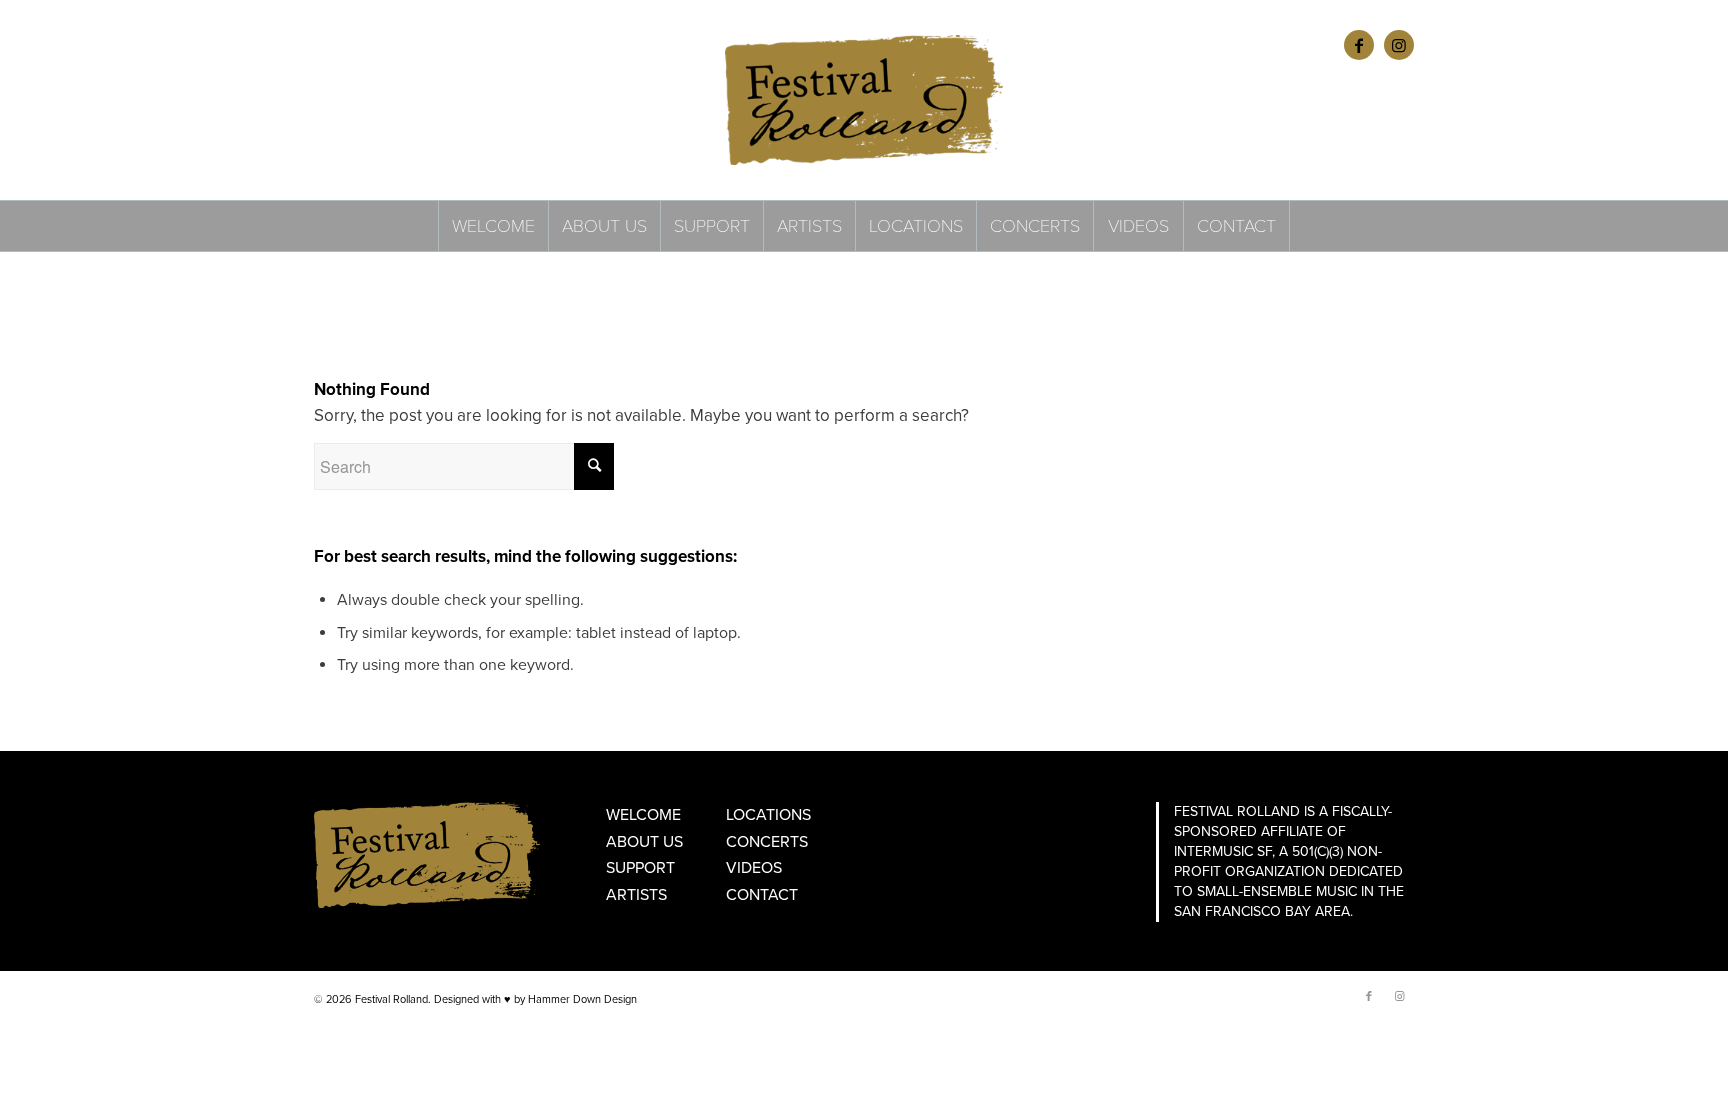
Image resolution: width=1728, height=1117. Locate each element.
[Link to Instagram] (1399, 45)
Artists (636, 895)
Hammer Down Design (582, 999)
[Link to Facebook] (1359, 45)
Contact (762, 895)
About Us (644, 842)
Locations (768, 815)
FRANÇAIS (395, 44)
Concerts (767, 842)
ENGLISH (337, 44)
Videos (754, 868)
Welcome (643, 815)
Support (640, 868)
